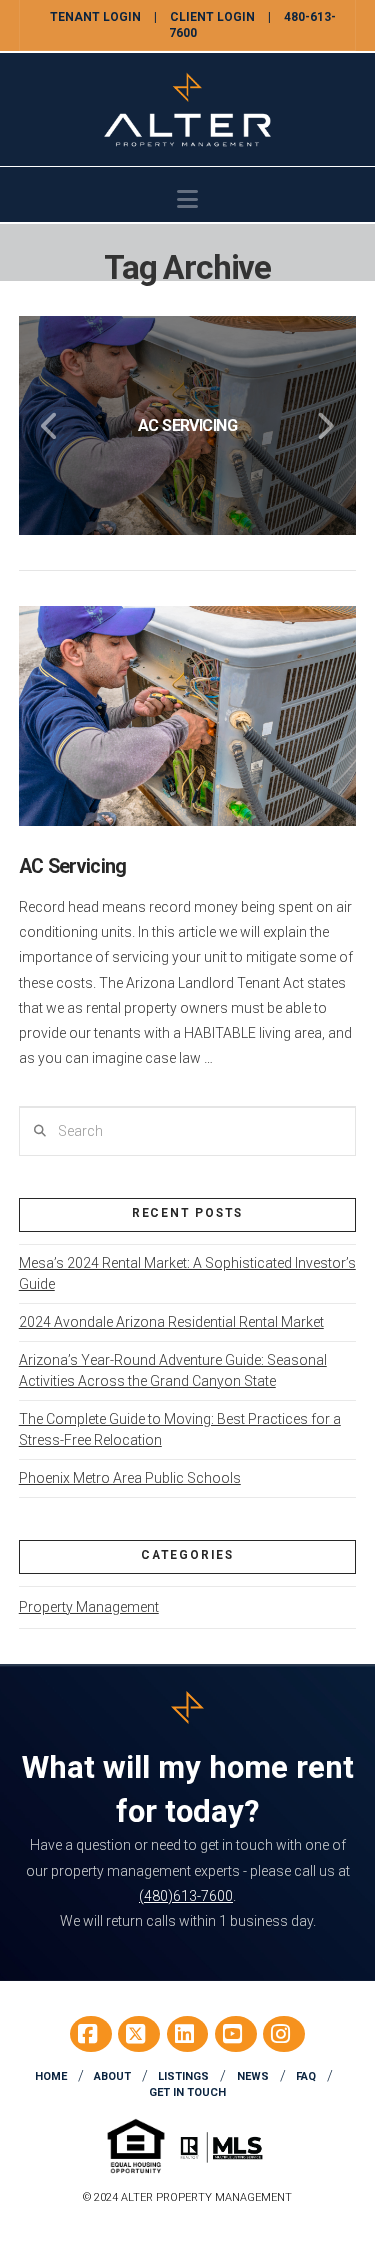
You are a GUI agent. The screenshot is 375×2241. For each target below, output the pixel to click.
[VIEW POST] (188, 715)
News (253, 2076)
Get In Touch (187, 2092)
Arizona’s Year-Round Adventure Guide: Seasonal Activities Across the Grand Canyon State (173, 1370)
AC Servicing (73, 866)
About (112, 2076)
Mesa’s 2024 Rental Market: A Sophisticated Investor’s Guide (187, 1273)
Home (51, 2076)
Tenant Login (95, 17)
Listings (183, 2076)
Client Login (212, 17)
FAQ (306, 2076)
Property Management (89, 1607)
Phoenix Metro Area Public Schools (130, 1478)
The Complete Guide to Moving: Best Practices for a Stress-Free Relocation (180, 1429)
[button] (187, 199)
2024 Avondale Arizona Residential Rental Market (171, 1322)
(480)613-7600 (186, 1896)
